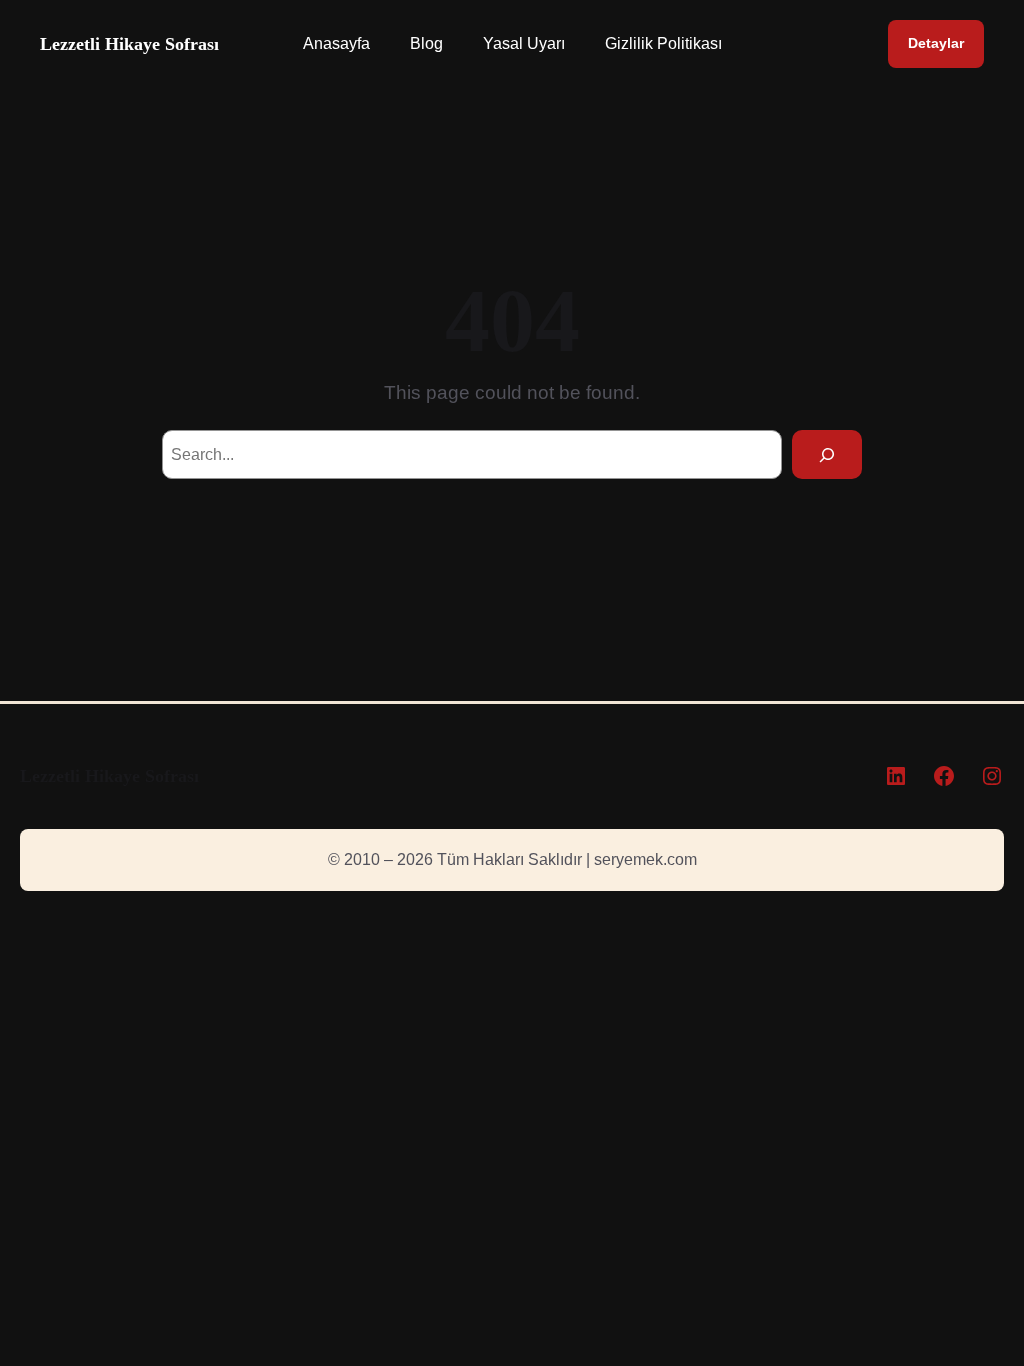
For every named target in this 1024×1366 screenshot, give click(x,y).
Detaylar (936, 43)
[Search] (827, 454)
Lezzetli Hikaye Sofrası (129, 44)
